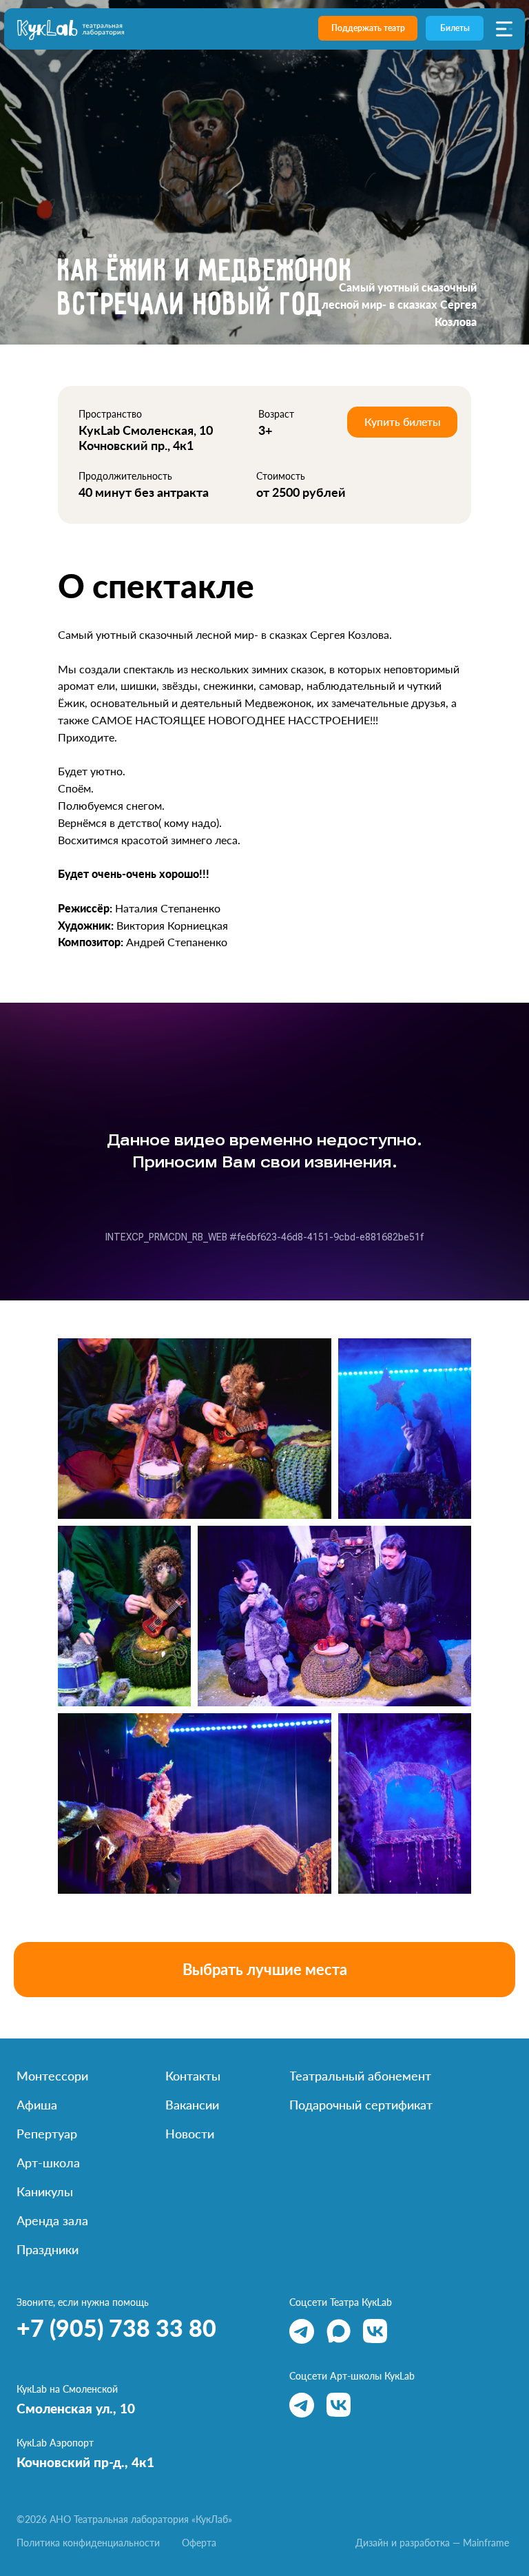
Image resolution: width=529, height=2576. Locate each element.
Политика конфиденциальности (88, 2543)
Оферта (199, 2543)
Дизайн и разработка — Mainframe (432, 2543)
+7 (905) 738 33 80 (116, 2328)
